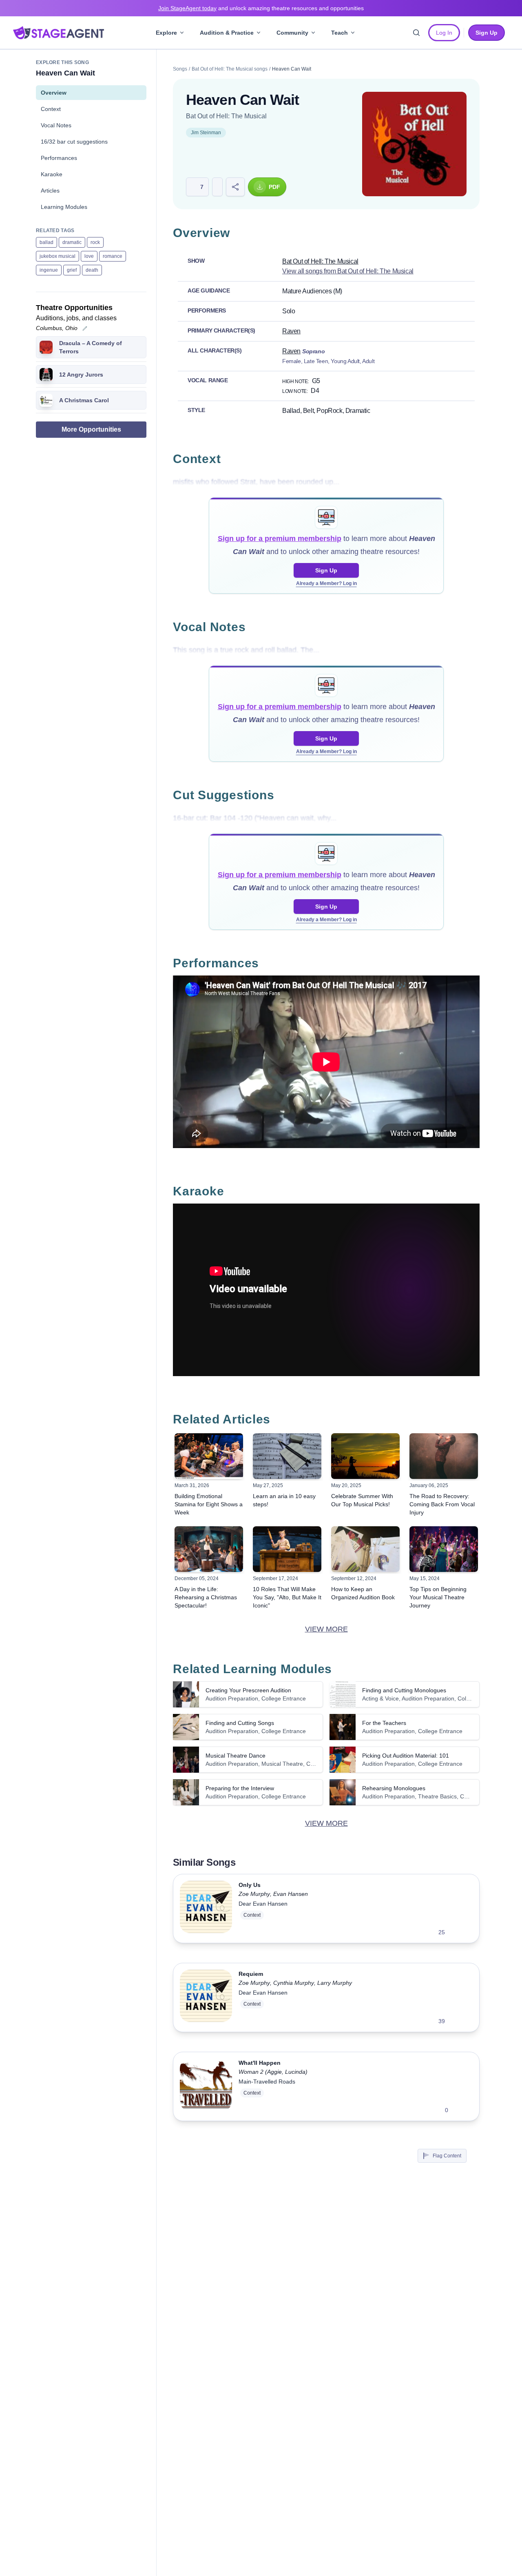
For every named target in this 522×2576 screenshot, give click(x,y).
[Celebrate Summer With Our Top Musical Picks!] (365, 1456)
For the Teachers (384, 1723)
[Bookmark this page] (217, 187)
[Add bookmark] (456, 1932)
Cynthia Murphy (294, 1983)
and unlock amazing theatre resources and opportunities (261, 8)
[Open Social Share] (235, 187)
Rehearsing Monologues (394, 1788)
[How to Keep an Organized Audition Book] (365, 1549)
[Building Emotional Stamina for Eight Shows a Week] (209, 1456)
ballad (46, 242)
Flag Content (447, 2156)
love (89, 256)
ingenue (49, 270)
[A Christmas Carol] (46, 400)
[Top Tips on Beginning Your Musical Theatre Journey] (444, 1549)
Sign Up (326, 570)
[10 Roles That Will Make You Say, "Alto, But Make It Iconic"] (287, 1549)
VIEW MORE (326, 1629)
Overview (54, 93)
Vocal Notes (56, 125)
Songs (180, 69)
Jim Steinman (206, 133)
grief (72, 270)
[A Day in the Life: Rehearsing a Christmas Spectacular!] (209, 1549)
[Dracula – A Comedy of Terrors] (46, 347)
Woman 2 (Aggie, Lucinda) (273, 2072)
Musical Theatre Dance (236, 1756)
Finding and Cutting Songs (240, 1723)
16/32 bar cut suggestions (74, 142)
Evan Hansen (291, 1894)
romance (113, 256)
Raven (291, 331)
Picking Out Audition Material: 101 (406, 1756)
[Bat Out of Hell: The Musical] (414, 144)
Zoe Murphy (254, 1894)
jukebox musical (58, 256)
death (92, 270)
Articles (50, 191)
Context (51, 109)
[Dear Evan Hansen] (206, 1909)
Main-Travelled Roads (267, 2082)
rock (95, 242)
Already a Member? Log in (326, 583)
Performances (59, 158)
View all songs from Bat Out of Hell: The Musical (348, 271)
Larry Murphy (335, 1983)
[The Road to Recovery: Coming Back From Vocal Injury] (444, 1456)
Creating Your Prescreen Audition (248, 1690)
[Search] (416, 33)
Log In (444, 33)
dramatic (72, 242)
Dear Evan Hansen (263, 1904)
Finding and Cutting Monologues (404, 1690)
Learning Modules (64, 207)
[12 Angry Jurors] (46, 375)
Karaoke (52, 174)
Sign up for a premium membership (280, 539)
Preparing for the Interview (240, 1788)
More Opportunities (91, 429)
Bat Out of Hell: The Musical (226, 116)
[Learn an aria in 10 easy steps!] (287, 1456)
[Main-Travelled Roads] (206, 2086)
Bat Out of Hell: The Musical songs (230, 69)
